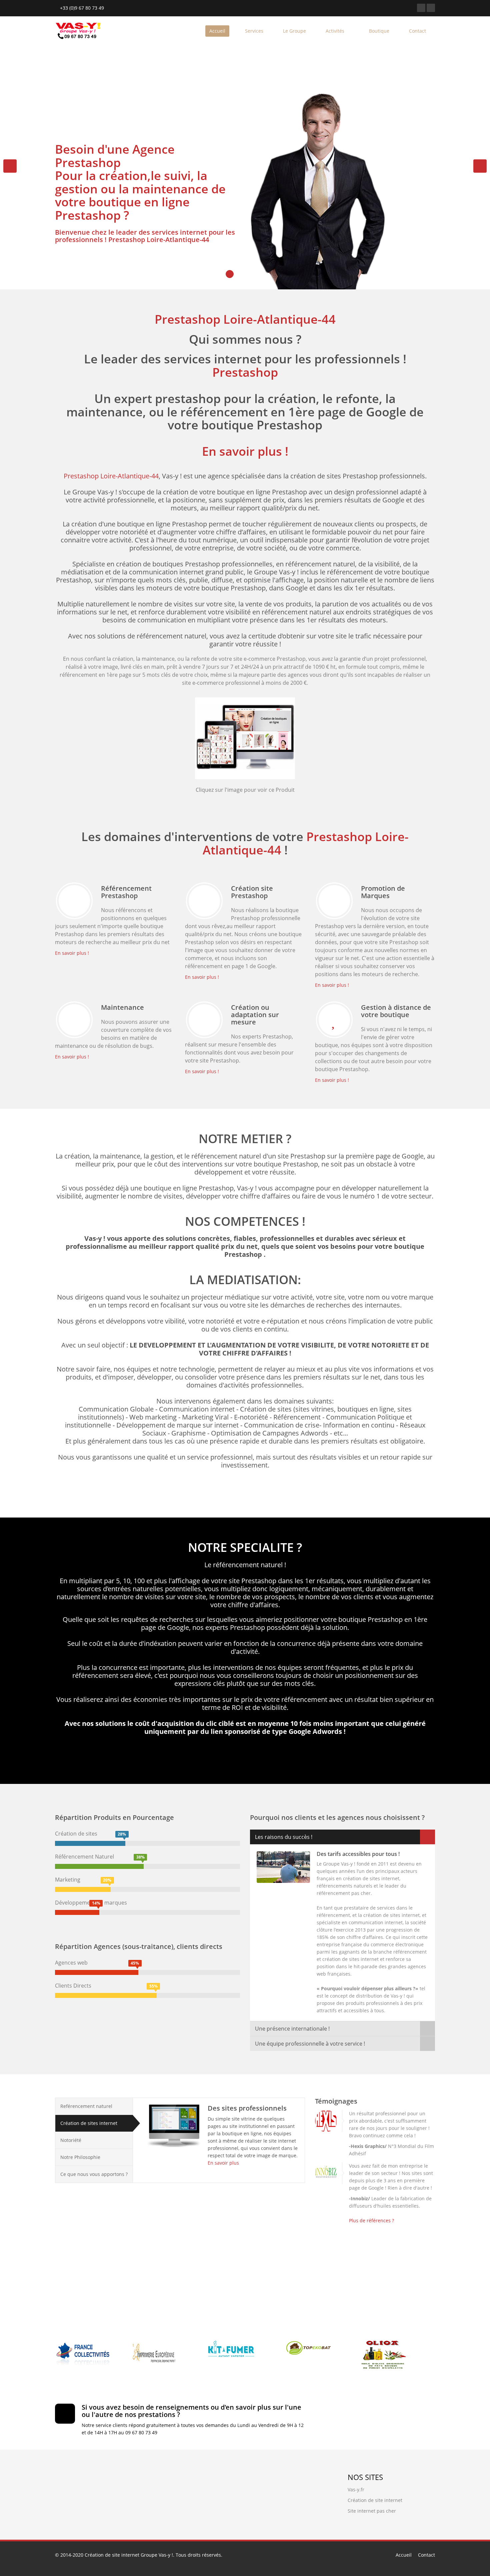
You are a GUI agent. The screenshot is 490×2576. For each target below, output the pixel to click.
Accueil (217, 31)
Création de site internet (375, 2500)
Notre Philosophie (80, 2157)
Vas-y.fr (356, 2489)
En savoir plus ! (245, 451)
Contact (417, 31)
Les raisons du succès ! (284, 1837)
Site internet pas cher (372, 2511)
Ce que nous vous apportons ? (94, 2174)
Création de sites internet (89, 2123)
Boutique (379, 31)
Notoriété (71, 2140)
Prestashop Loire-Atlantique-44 (159, 240)
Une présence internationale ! (292, 2029)
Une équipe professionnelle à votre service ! (310, 2044)
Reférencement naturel (86, 2106)
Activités (336, 31)
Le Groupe (294, 31)
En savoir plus (223, 2163)
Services (254, 31)
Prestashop (245, 372)
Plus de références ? (371, 2220)
